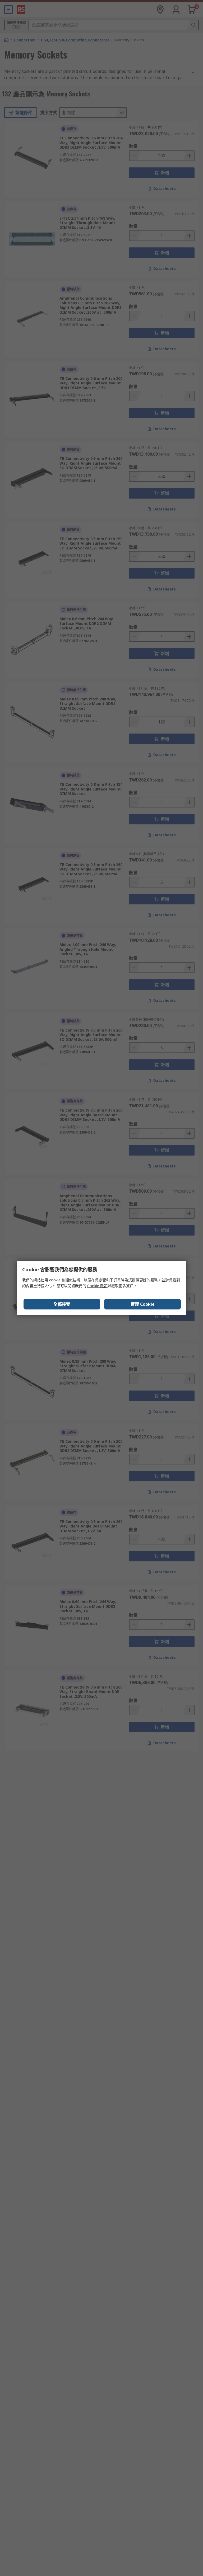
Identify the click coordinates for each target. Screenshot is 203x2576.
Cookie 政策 (97, 1286)
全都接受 (62, 1304)
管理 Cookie (143, 1304)
